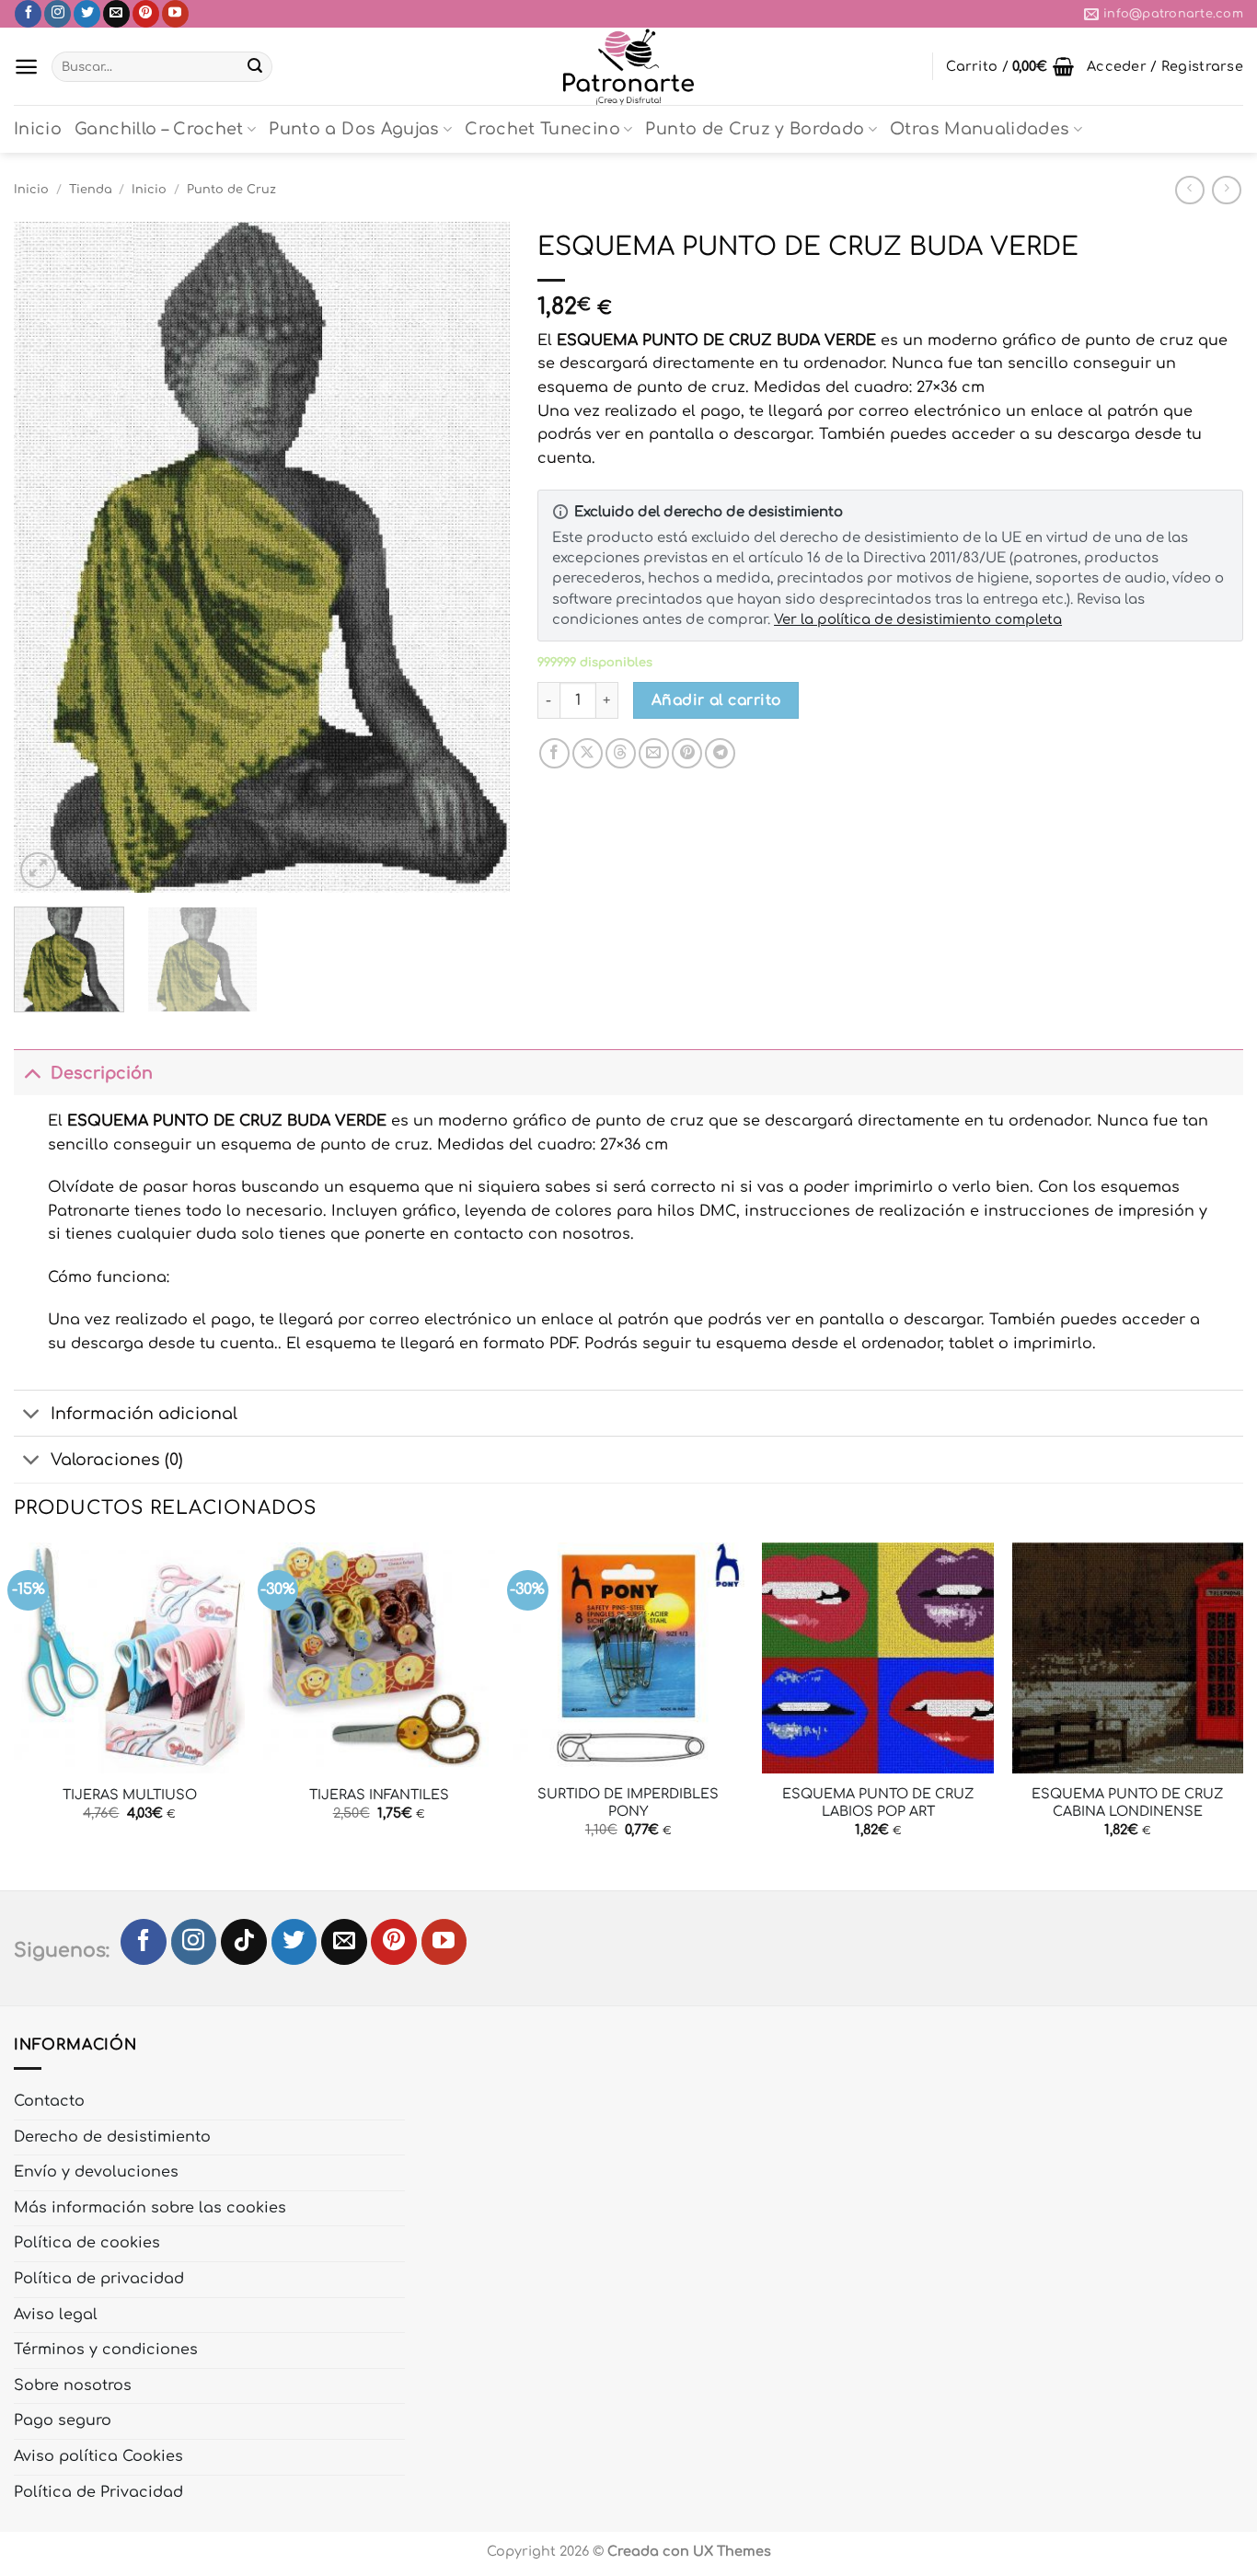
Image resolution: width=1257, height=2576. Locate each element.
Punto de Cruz (231, 190)
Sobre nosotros (73, 2385)
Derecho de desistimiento (112, 2137)
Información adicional (144, 1414)
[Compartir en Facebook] (554, 753)
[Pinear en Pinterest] (687, 753)
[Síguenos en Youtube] (175, 14)
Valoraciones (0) (117, 1460)
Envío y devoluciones (96, 2172)
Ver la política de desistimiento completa (918, 619)
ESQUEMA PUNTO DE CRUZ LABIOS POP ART (878, 1802)
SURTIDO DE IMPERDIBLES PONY (628, 1802)
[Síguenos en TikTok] (244, 1942)
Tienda (91, 190)
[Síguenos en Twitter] (87, 14)
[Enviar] (255, 67)
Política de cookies (87, 2243)
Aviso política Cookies (98, 2456)
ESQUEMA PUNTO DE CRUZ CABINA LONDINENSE (1128, 1802)
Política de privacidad (99, 2279)
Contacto (49, 2101)
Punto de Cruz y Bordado (755, 129)
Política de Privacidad (98, 2492)
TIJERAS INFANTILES (379, 1795)
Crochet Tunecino (542, 129)
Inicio (38, 129)
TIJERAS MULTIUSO (130, 1795)
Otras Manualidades (980, 129)
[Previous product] (1226, 190)
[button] (26, 67)
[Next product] (1189, 190)
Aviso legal (56, 2315)
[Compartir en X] (588, 753)
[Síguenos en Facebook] (28, 14)
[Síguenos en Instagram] (58, 14)
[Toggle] (32, 1073)
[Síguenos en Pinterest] (146, 14)
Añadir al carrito (716, 700)
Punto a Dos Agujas (354, 129)
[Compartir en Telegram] (720, 753)
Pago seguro (63, 2420)
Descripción (102, 1073)
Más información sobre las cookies (150, 2208)
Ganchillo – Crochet (159, 129)
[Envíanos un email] (116, 14)
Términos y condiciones (106, 2350)
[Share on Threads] (621, 753)
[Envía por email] (654, 753)
